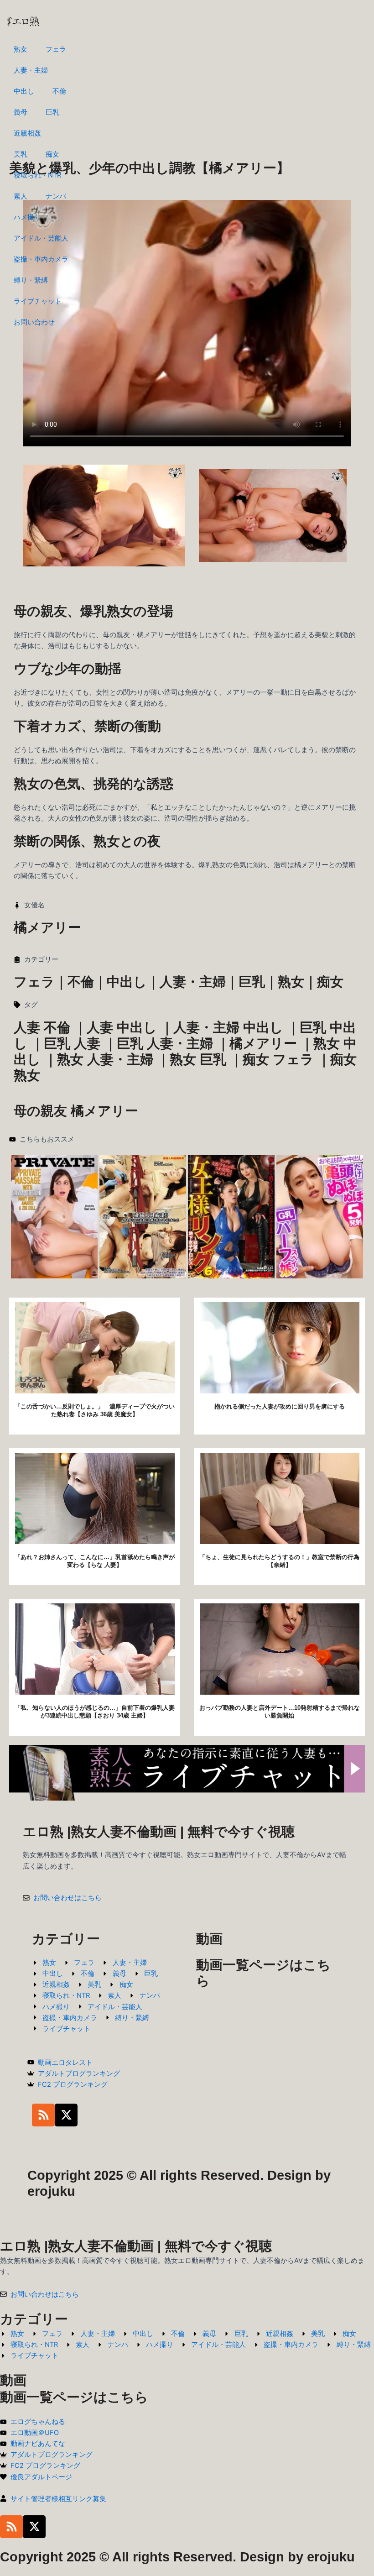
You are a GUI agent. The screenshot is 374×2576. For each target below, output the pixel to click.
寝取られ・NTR (37, 175)
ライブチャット (38, 301)
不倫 (59, 91)
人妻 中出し (122, 1027)
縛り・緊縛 (31, 280)
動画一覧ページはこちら (74, 2397)
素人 (21, 196)
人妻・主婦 (31, 70)
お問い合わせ (34, 322)
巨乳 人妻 (72, 1043)
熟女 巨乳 (198, 1059)
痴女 (52, 154)
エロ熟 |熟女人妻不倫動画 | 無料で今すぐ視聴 (159, 1832)
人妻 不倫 (42, 1027)
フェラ (56, 49)
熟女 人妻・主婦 (105, 1059)
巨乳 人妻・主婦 (165, 1043)
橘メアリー (263, 1043)
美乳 (21, 154)
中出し (24, 91)
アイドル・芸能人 (41, 238)
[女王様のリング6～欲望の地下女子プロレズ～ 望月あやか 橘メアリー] (231, 1216)
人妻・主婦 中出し (228, 1027)
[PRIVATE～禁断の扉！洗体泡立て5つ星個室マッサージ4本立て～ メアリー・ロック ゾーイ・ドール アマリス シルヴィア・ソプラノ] (54, 1216)
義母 (21, 112)
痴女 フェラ (278, 1059)
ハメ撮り (27, 217)
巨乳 (52, 112)
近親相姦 (27, 133)
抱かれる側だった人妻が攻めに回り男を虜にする (280, 1406)
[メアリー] (320, 1216)
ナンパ (56, 196)
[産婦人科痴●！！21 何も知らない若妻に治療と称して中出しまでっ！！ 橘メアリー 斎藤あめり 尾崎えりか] (143, 1216)
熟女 (21, 49)
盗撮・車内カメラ (41, 259)
